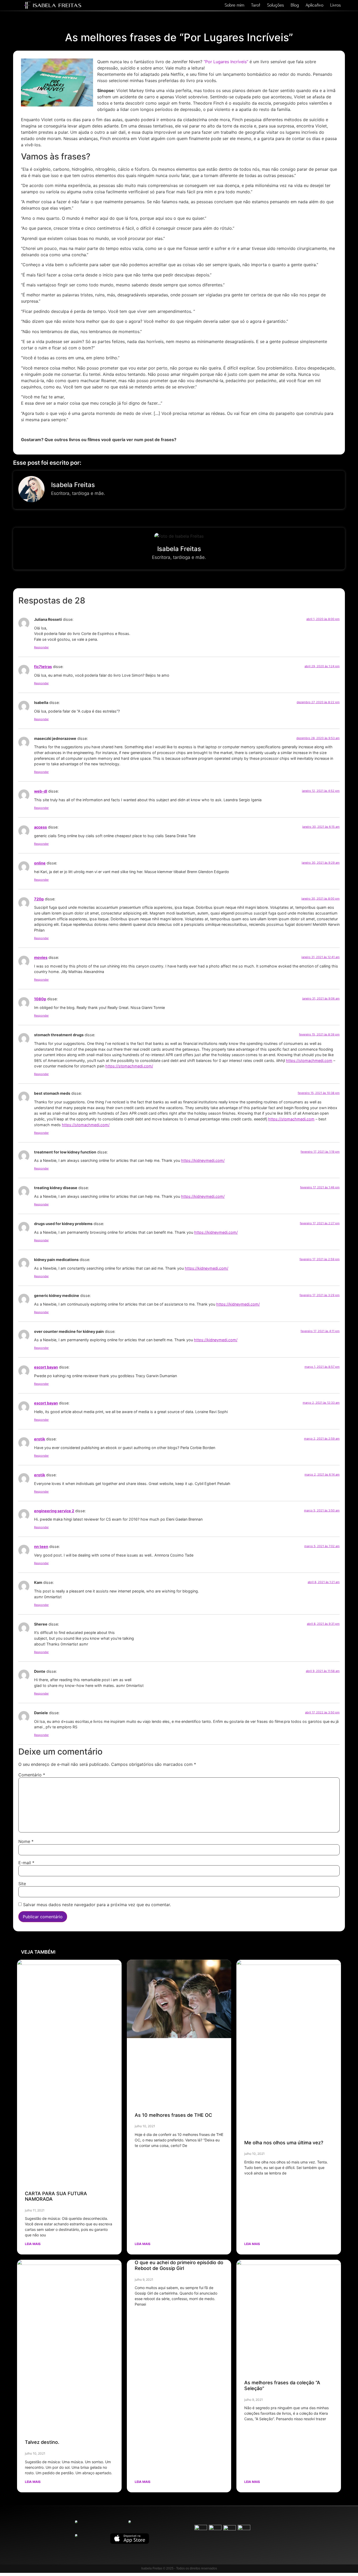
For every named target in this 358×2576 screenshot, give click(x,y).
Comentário (32, 1775)
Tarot (256, 5)
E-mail (26, 1863)
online (40, 863)
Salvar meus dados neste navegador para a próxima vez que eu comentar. (97, 1905)
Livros (335, 5)
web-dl (41, 791)
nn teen (41, 1546)
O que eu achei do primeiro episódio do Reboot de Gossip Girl (179, 2265)
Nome (26, 1841)
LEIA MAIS (33, 2244)
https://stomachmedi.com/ (129, 1066)
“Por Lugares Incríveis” (226, 62)
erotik (40, 1439)
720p (39, 899)
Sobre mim (234, 5)
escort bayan (46, 1367)
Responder (41, 647)
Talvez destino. (42, 2442)
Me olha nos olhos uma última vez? (284, 2143)
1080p (40, 999)
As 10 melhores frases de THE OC (173, 2115)
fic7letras (43, 667)
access (40, 827)
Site (22, 1884)
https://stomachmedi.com (309, 1060)
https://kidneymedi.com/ (203, 1160)
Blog (295, 5)
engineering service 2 (54, 1511)
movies (41, 957)
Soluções (275, 5)
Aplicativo (314, 5)
